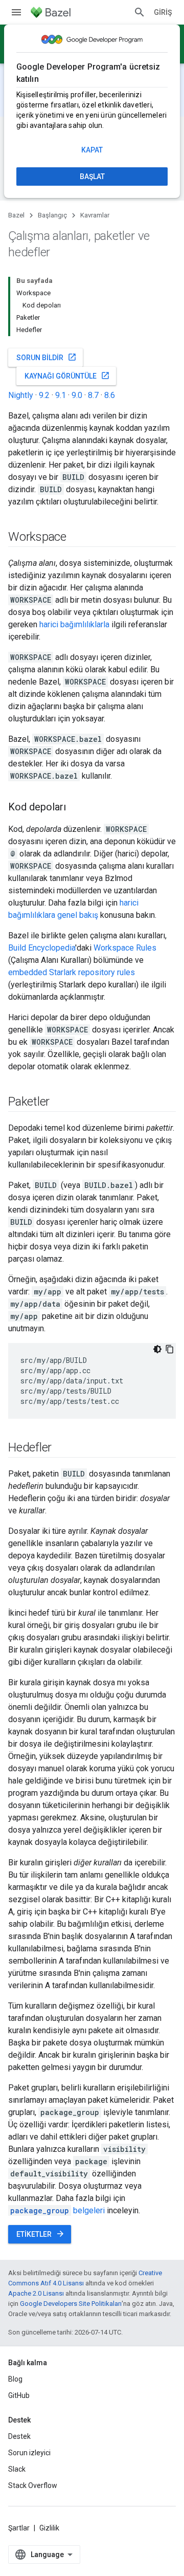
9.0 (77, 395)
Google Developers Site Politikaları (71, 2304)
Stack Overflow (33, 2485)
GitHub (19, 2395)
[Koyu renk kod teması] (157, 1349)
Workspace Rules (125, 948)
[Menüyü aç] (16, 12)
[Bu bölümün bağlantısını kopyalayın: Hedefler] (62, 1448)
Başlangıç (52, 215)
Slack (17, 2469)
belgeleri (57, 2210)
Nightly (21, 395)
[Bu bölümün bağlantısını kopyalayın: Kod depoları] (76, 808)
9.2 (44, 395)
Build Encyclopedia (42, 948)
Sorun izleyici (29, 2453)
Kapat (92, 150)
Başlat (92, 177)
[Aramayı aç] (140, 12)
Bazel (16, 215)
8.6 (110, 395)
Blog (15, 2379)
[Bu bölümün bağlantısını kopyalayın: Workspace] (77, 538)
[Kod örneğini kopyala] (170, 1349)
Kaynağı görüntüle (67, 376)
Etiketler (41, 2234)
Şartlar (19, 2528)
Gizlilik (49, 2528)
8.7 (93, 395)
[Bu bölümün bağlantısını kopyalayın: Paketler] (60, 1103)
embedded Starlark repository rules (72, 972)
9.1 (61, 395)
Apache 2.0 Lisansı (36, 2293)
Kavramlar (95, 215)
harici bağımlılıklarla (74, 624)
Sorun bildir (47, 357)
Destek (19, 2436)
